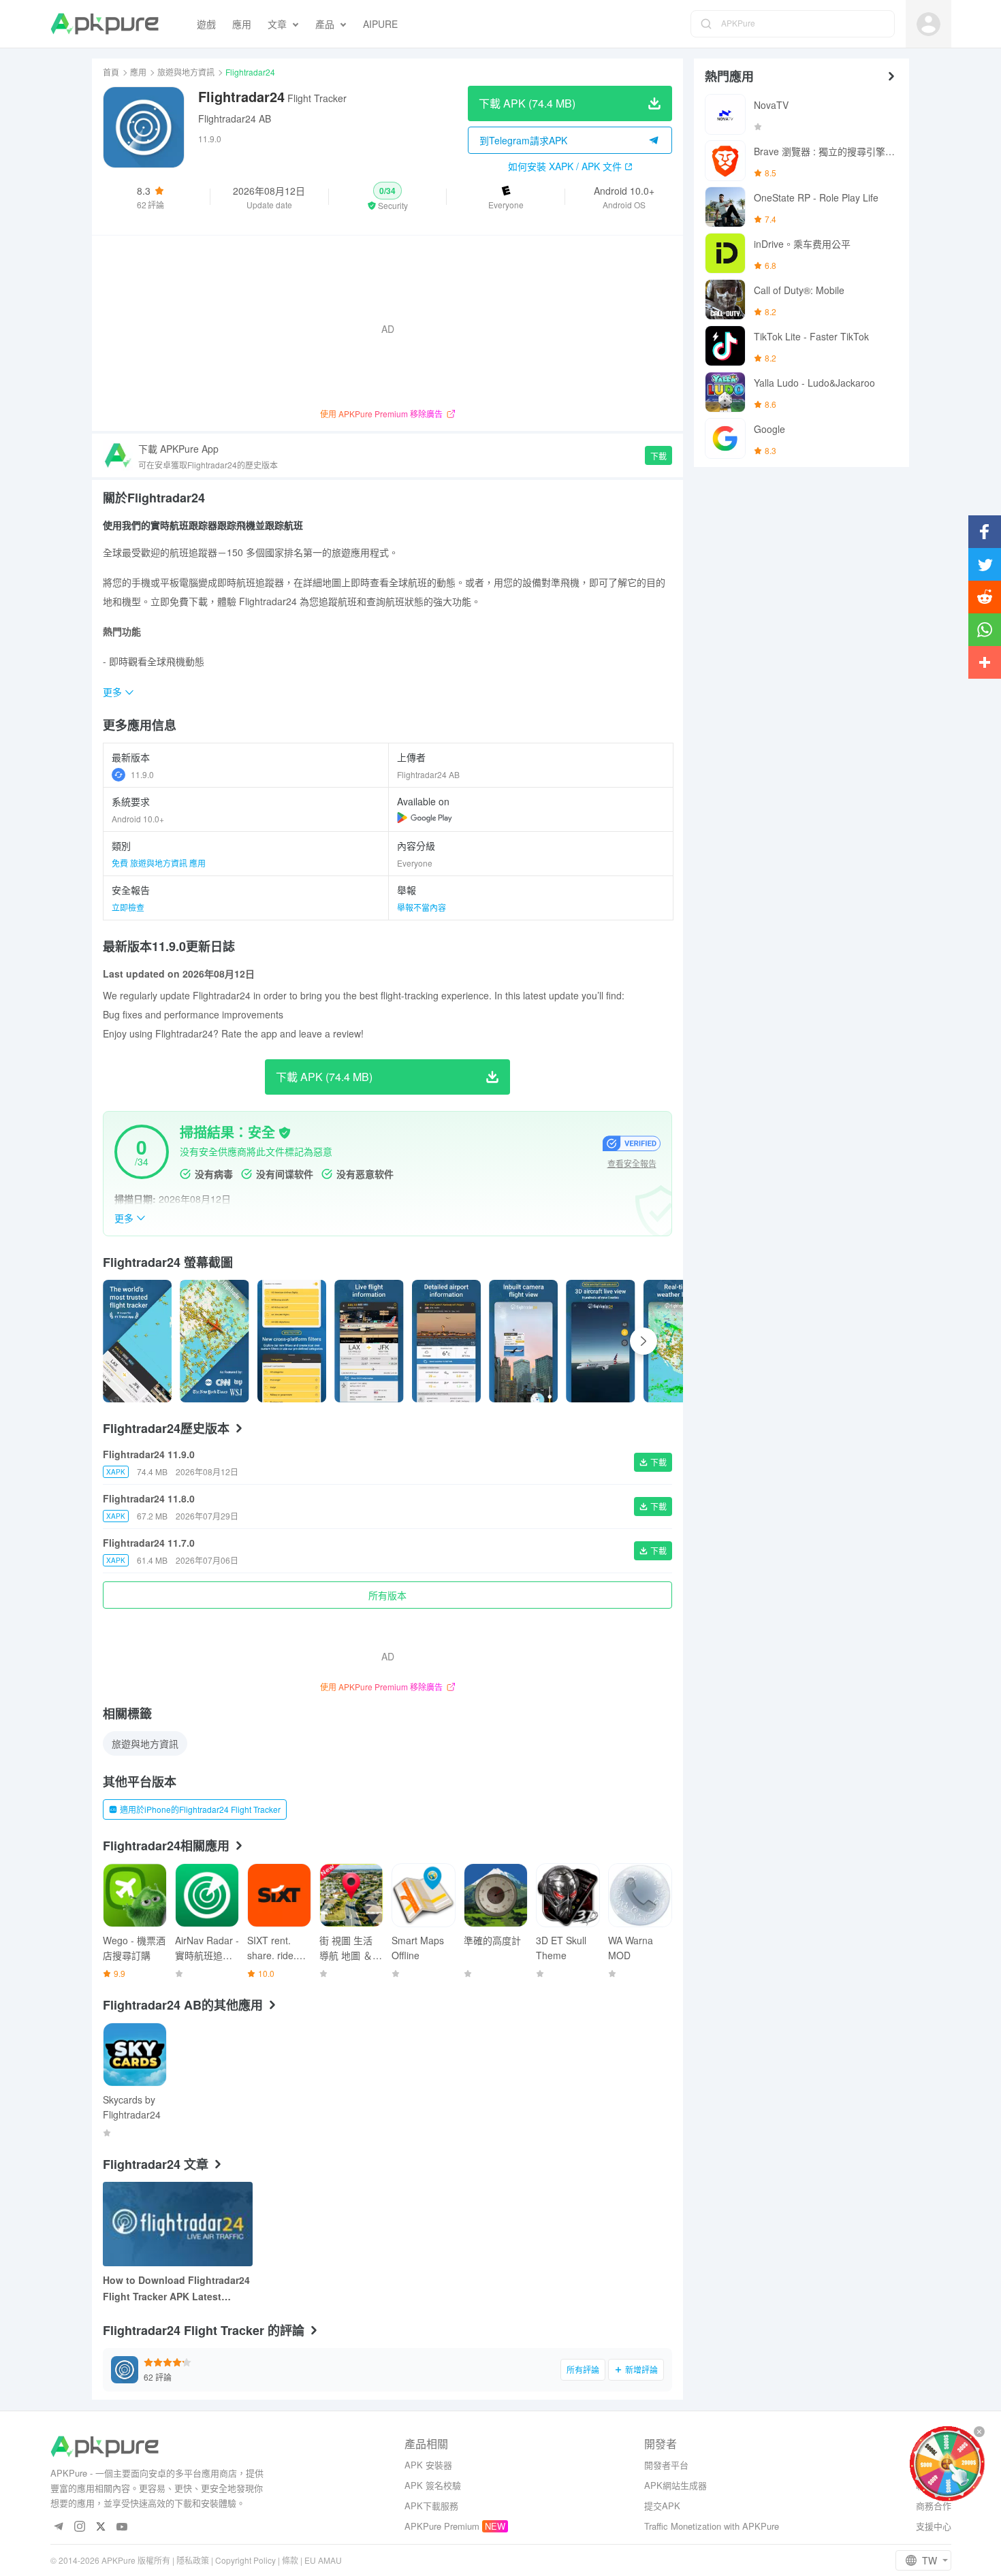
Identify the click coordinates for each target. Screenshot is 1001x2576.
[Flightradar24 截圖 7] (678, 1341)
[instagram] (80, 2527)
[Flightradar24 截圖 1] (214, 1341)
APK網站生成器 (676, 2485)
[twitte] (101, 2527)
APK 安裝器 (428, 2465)
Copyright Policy (245, 2560)
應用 (138, 72)
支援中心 (934, 2526)
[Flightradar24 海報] (137, 1341)
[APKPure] (105, 24)
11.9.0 (142, 774)
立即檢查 (128, 907)
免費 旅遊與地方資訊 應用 (159, 863)
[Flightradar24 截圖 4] (446, 1341)
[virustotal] (285, 1133)
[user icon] (928, 24)
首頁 (111, 72)
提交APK (662, 2506)
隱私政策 (193, 2560)
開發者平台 (666, 2465)
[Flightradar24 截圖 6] (600, 1341)
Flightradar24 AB (235, 118)
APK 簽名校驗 (433, 2485)
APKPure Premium (442, 2526)
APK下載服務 (431, 2506)
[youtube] (122, 2527)
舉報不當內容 (422, 907)
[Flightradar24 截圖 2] (292, 1341)
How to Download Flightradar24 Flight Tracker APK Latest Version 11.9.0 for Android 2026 (176, 2289)
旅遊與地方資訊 (186, 72)
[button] (388, 197)
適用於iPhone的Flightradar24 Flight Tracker (200, 1809)
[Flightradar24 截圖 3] (369, 1341)
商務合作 (934, 2506)
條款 (290, 2560)
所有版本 (387, 1595)
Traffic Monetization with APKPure (712, 2526)
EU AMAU (323, 2560)
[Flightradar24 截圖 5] (523, 1341)
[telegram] (59, 2527)
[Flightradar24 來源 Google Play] (425, 818)
